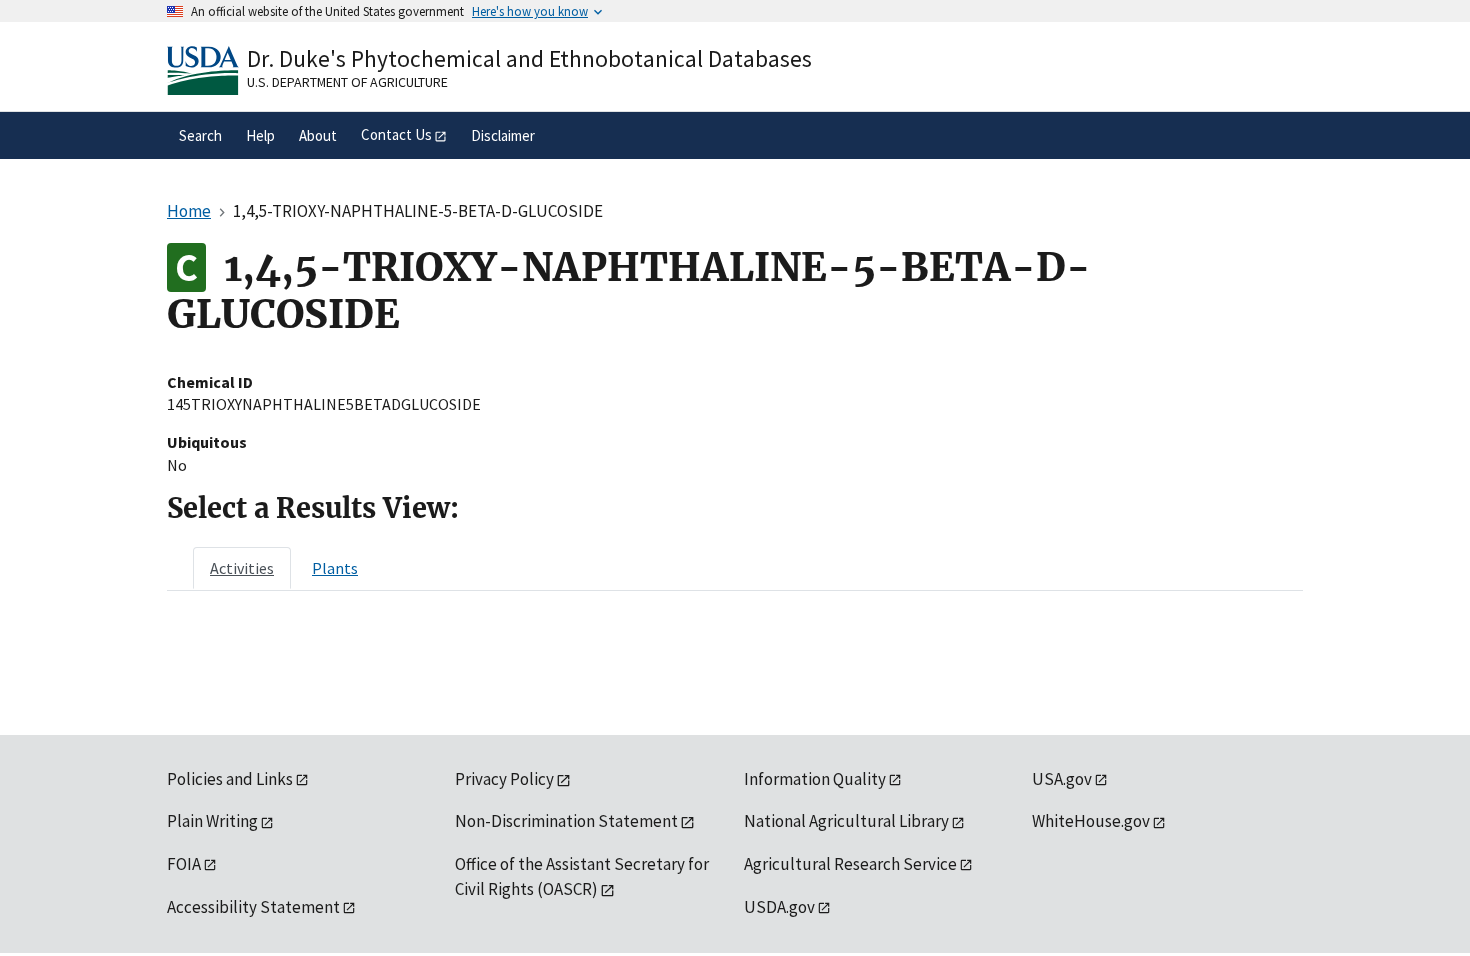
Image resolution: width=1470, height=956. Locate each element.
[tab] (242, 568)
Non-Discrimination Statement (566, 821)
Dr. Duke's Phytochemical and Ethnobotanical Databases (529, 58)
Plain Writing (212, 821)
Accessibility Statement (253, 907)
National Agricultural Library (846, 821)
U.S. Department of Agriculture (347, 82)
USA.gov (1062, 779)
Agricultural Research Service (850, 864)
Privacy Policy (504, 779)
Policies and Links (230, 779)
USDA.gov (779, 907)
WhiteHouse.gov (1091, 821)
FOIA (184, 864)
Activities (242, 568)
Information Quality (815, 779)
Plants (335, 568)
